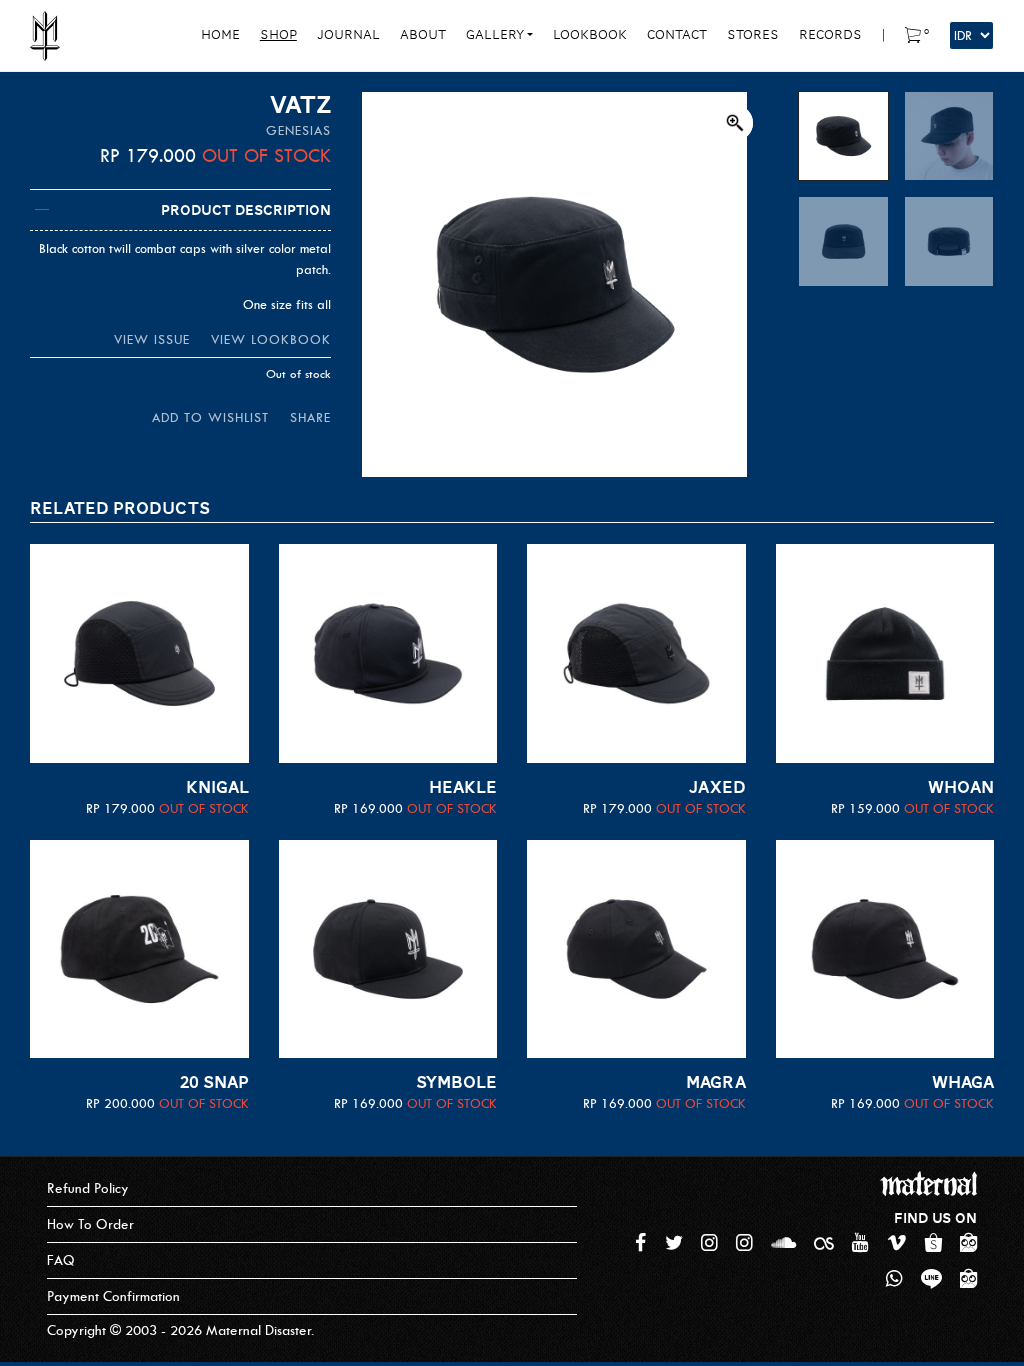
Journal (348, 35)
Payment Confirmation (113, 1296)
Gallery (495, 35)
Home (220, 35)
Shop (278, 35)
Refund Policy (88, 1188)
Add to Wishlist (210, 417)
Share (310, 417)
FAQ (61, 1260)
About (423, 35)
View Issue (152, 339)
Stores (753, 35)
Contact (677, 35)
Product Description (246, 210)
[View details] (139, 653)
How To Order (90, 1224)
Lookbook (590, 35)
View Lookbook (271, 339)
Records (830, 35)
